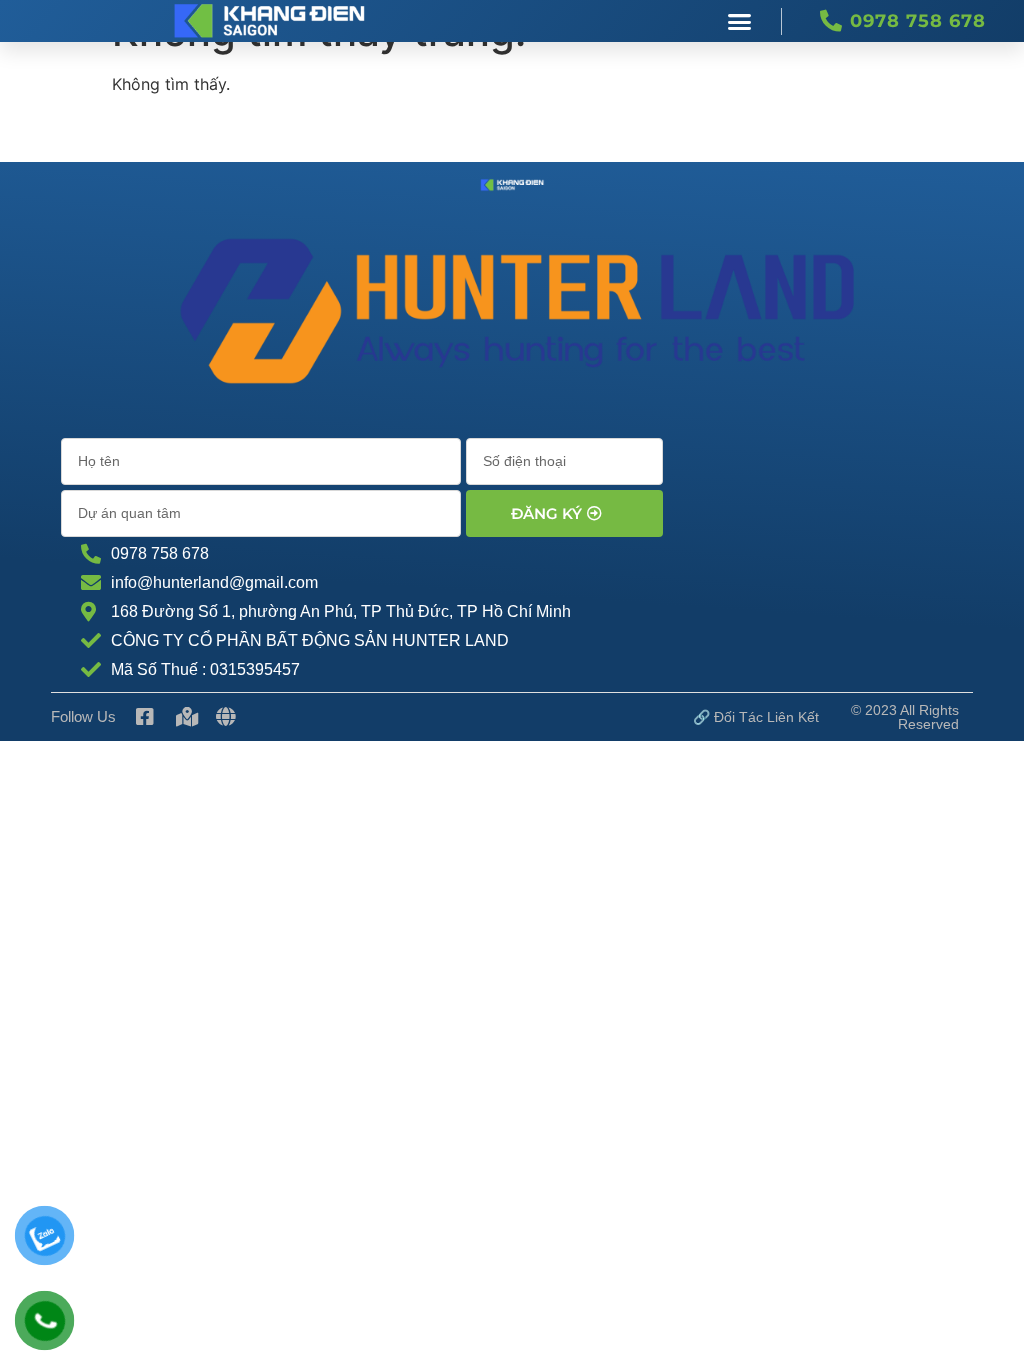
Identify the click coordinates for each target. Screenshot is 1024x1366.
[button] (740, 21)
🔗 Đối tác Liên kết (756, 717)
